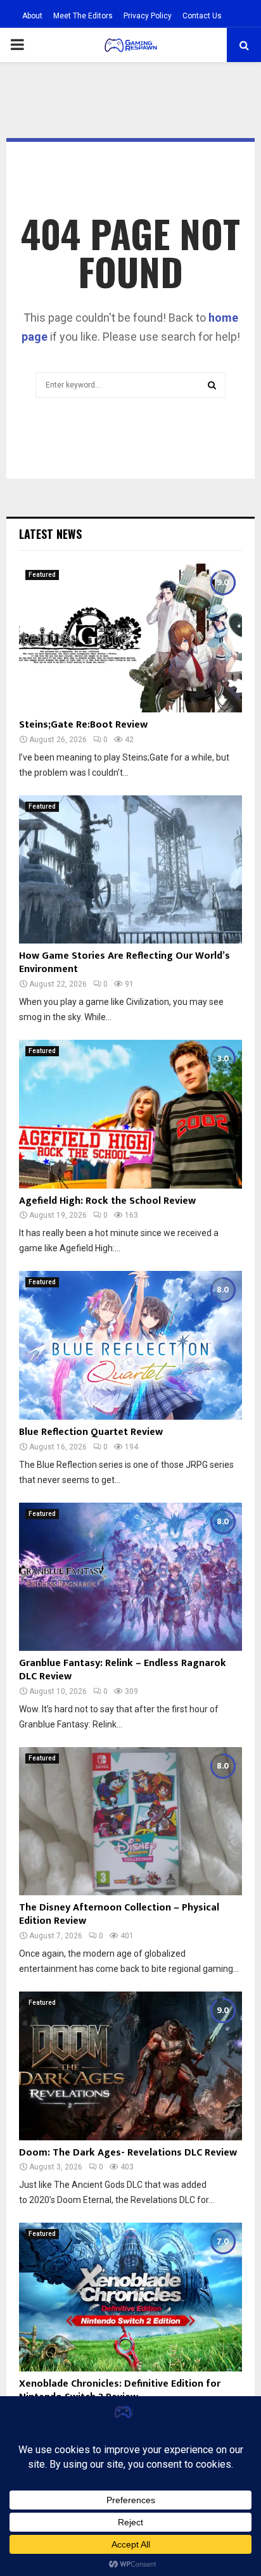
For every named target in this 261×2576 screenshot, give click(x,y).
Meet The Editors (83, 16)
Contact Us (202, 16)
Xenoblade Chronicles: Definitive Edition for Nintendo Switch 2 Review (120, 2390)
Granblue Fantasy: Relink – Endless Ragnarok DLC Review (123, 1670)
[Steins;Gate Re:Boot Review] (130, 638)
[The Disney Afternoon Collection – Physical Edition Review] (130, 1822)
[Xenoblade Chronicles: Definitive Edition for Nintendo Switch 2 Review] (130, 2297)
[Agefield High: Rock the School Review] (130, 1114)
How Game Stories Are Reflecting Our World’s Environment (124, 963)
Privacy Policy (148, 16)
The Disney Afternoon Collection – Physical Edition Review (119, 1914)
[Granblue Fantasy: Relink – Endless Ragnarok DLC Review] (130, 1577)
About (32, 16)
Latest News (50, 534)
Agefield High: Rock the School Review (107, 1201)
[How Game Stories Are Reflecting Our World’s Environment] (130, 870)
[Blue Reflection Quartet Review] (130, 1345)
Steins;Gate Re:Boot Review (83, 725)
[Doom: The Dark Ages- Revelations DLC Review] (130, 2066)
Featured (42, 575)
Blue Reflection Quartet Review (91, 1432)
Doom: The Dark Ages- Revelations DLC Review (128, 2153)
